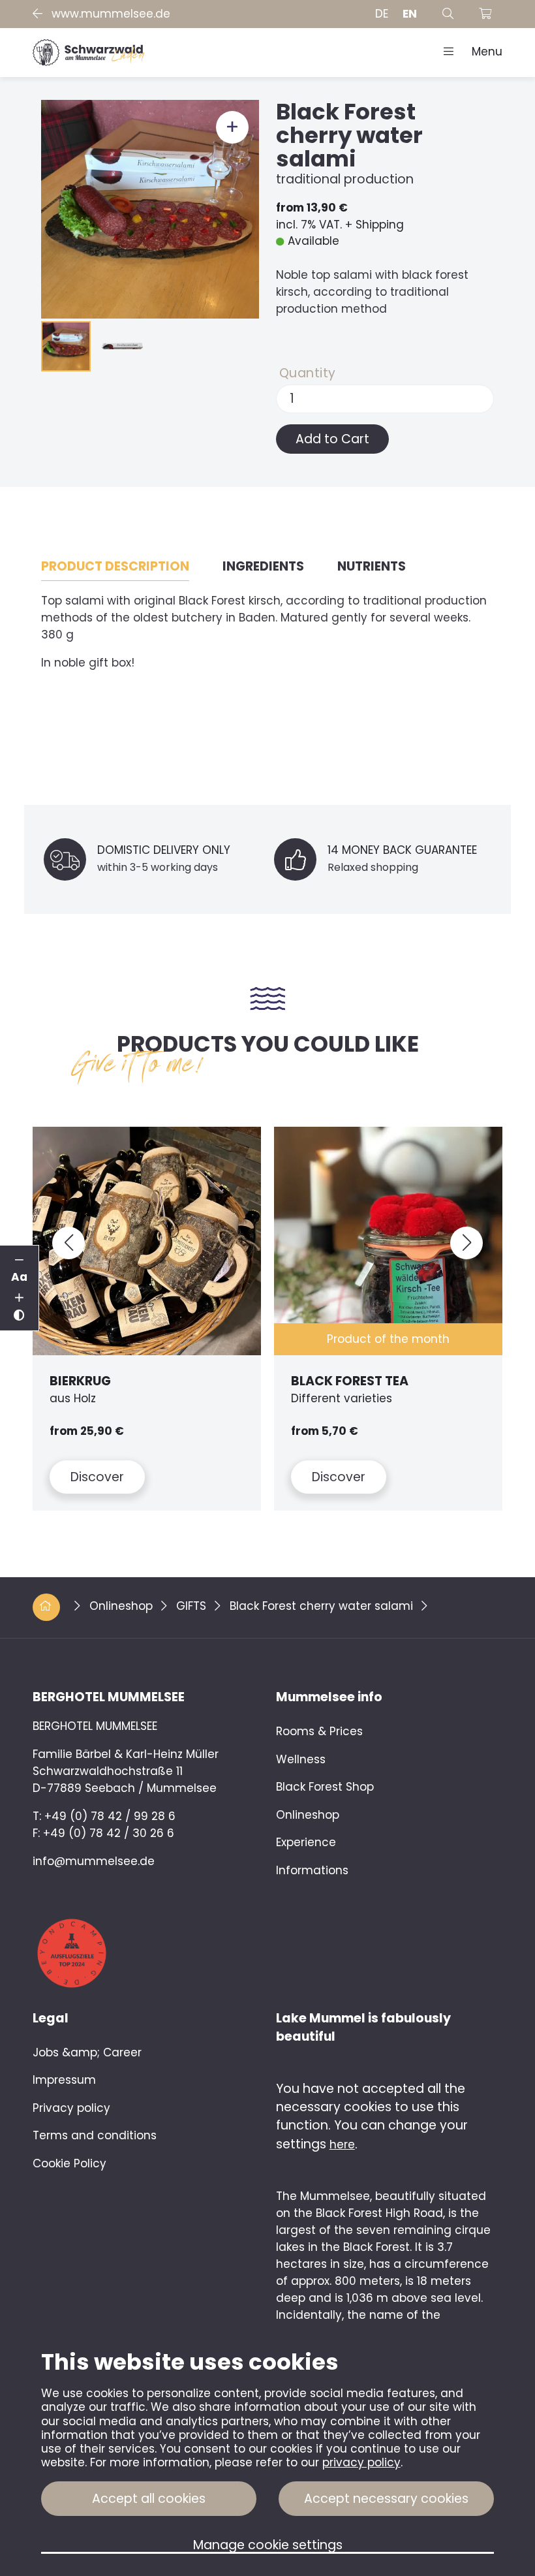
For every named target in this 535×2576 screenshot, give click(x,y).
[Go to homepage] (48, 1606)
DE (382, 14)
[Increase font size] (20, 1298)
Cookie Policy (69, 2163)
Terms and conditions (95, 2135)
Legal (51, 2018)
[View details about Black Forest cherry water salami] (150, 208)
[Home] (88, 52)
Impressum (64, 2080)
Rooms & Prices (319, 1731)
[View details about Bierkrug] (147, 1241)
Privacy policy (71, 2108)
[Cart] (485, 14)
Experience (306, 1842)
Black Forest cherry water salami (323, 1606)
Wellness (301, 1759)
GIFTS (193, 1606)
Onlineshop (123, 1606)
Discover (97, 1477)
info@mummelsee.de (94, 1861)
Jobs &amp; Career (87, 2052)
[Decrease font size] (20, 1261)
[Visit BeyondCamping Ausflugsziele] (146, 1937)
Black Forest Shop (325, 1787)
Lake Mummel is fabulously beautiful (363, 2028)
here (342, 2144)
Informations (312, 1870)
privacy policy (361, 2462)
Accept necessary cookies (386, 2499)
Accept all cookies (149, 2499)
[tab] (115, 567)
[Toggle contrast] (20, 1316)
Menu (481, 52)
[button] (69, 1243)
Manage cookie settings (268, 2546)
